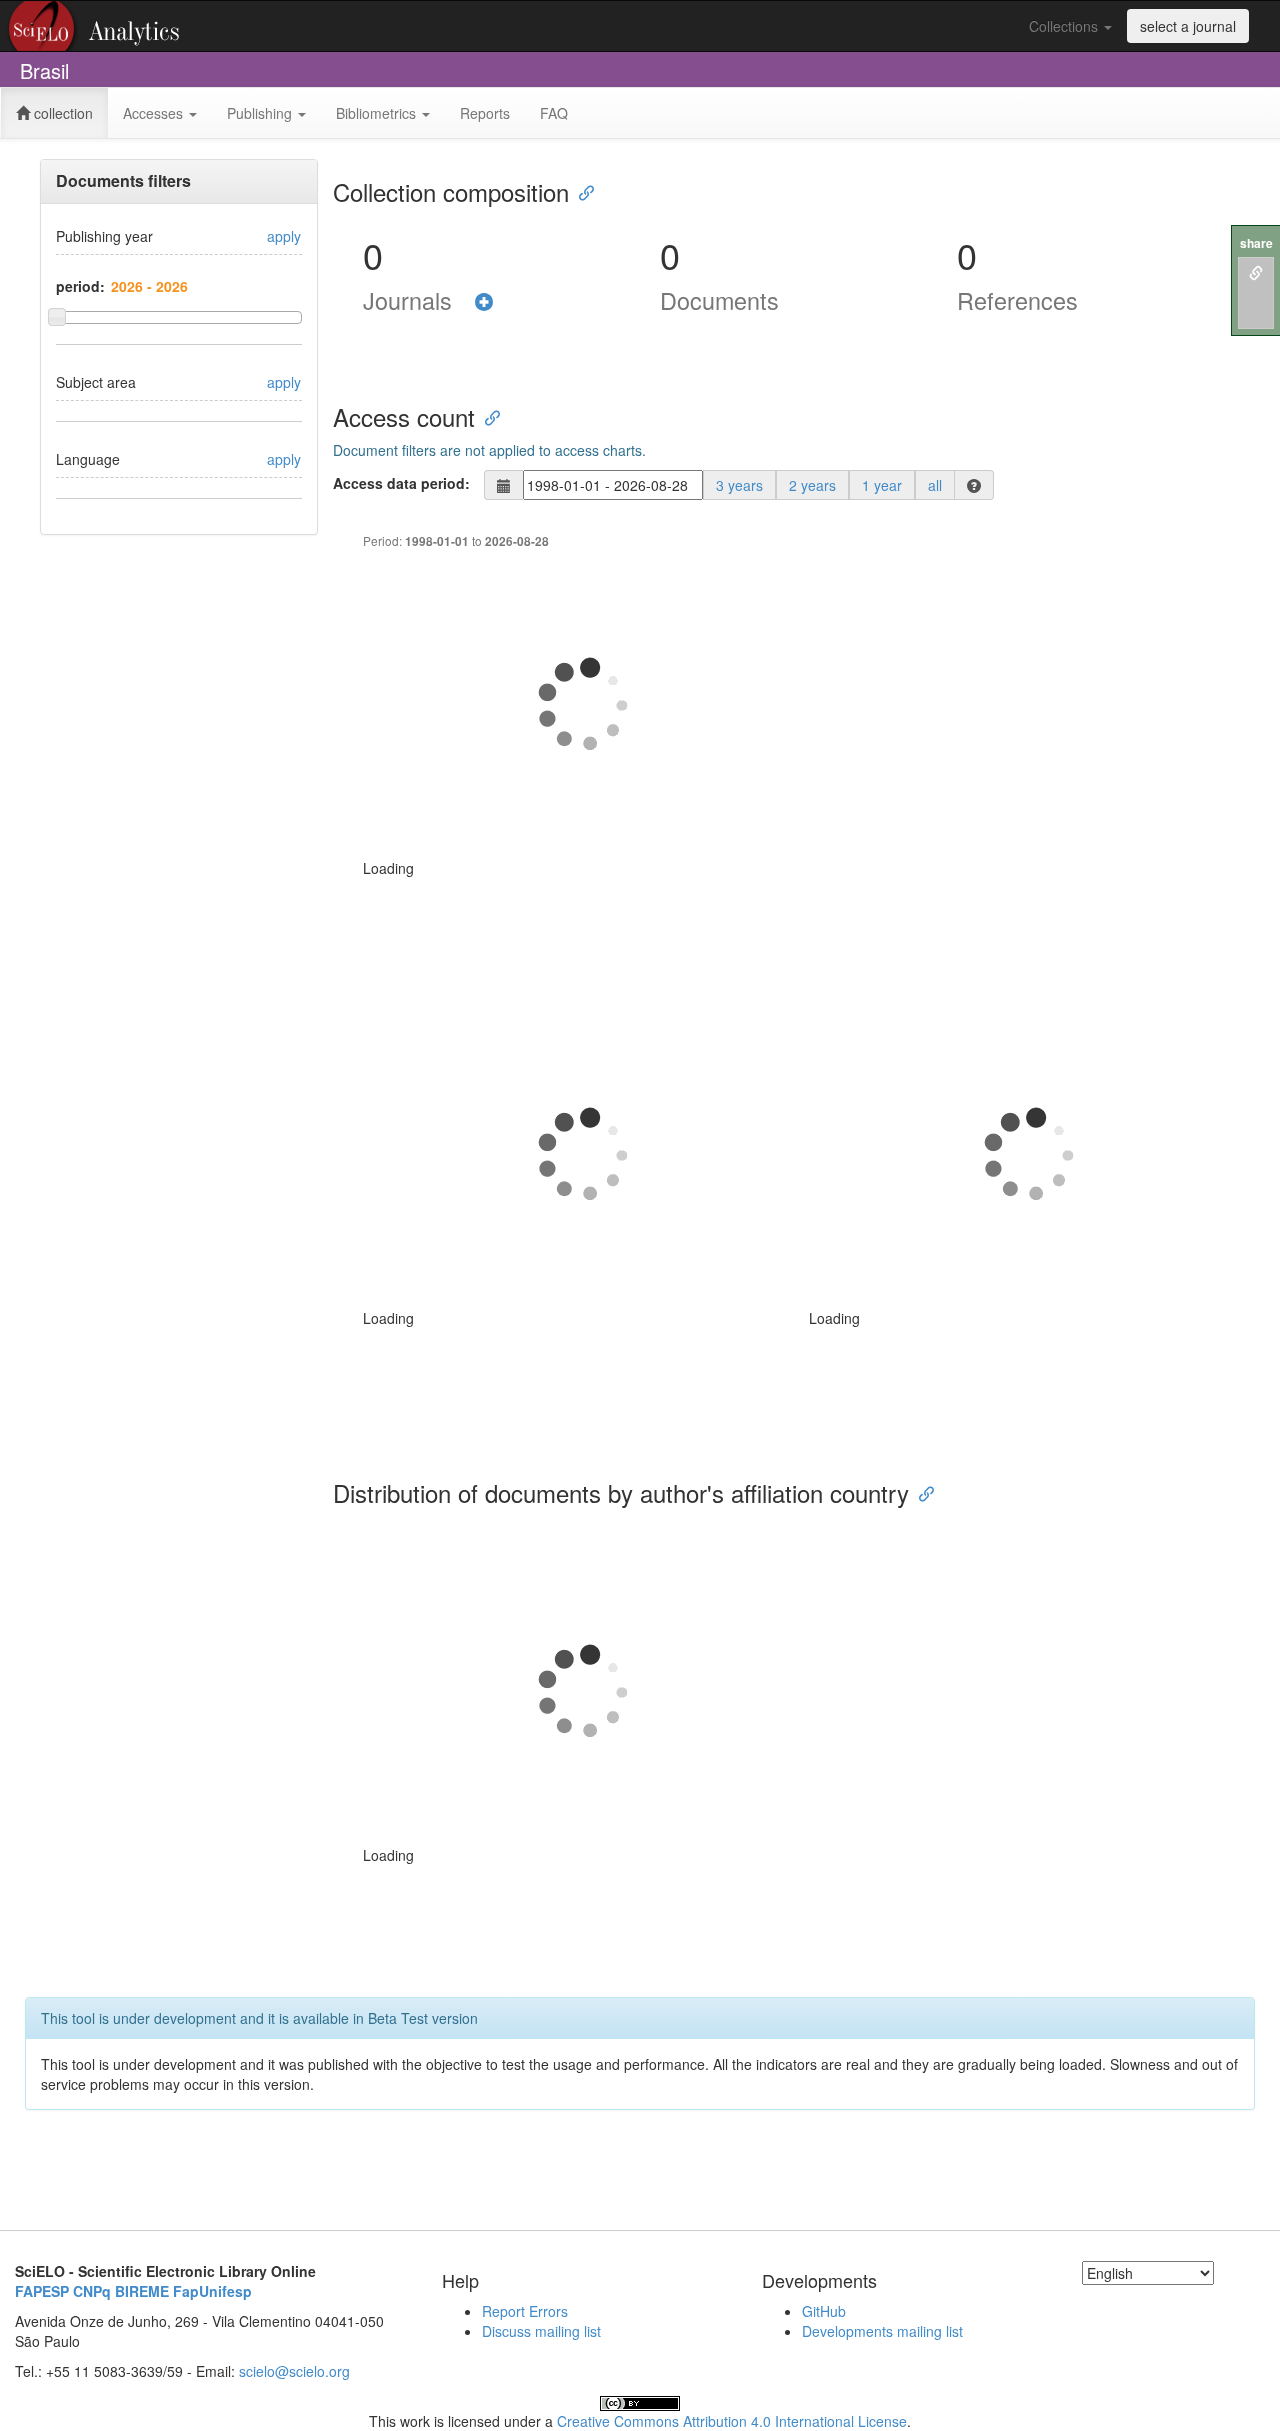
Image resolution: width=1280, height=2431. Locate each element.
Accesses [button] (155, 113)
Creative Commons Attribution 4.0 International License (732, 2421)
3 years (739, 485)
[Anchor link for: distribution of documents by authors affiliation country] (921, 1492)
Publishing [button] (261, 113)
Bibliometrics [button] (378, 113)
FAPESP (42, 2291)
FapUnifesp (212, 2291)
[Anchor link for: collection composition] (581, 191)
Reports (485, 113)
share (1256, 243)
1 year (882, 485)
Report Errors (525, 2311)
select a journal (1188, 26)
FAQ (554, 113)
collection (61, 113)
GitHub (824, 2311)
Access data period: (401, 483)
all (935, 485)
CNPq (92, 2291)
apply (284, 236)
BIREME (142, 2291)
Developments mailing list (882, 2331)
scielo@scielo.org (294, 2371)
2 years (812, 485)
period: (80, 286)
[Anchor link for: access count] (487, 416)
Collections (1065, 26)
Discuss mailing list (541, 2331)
